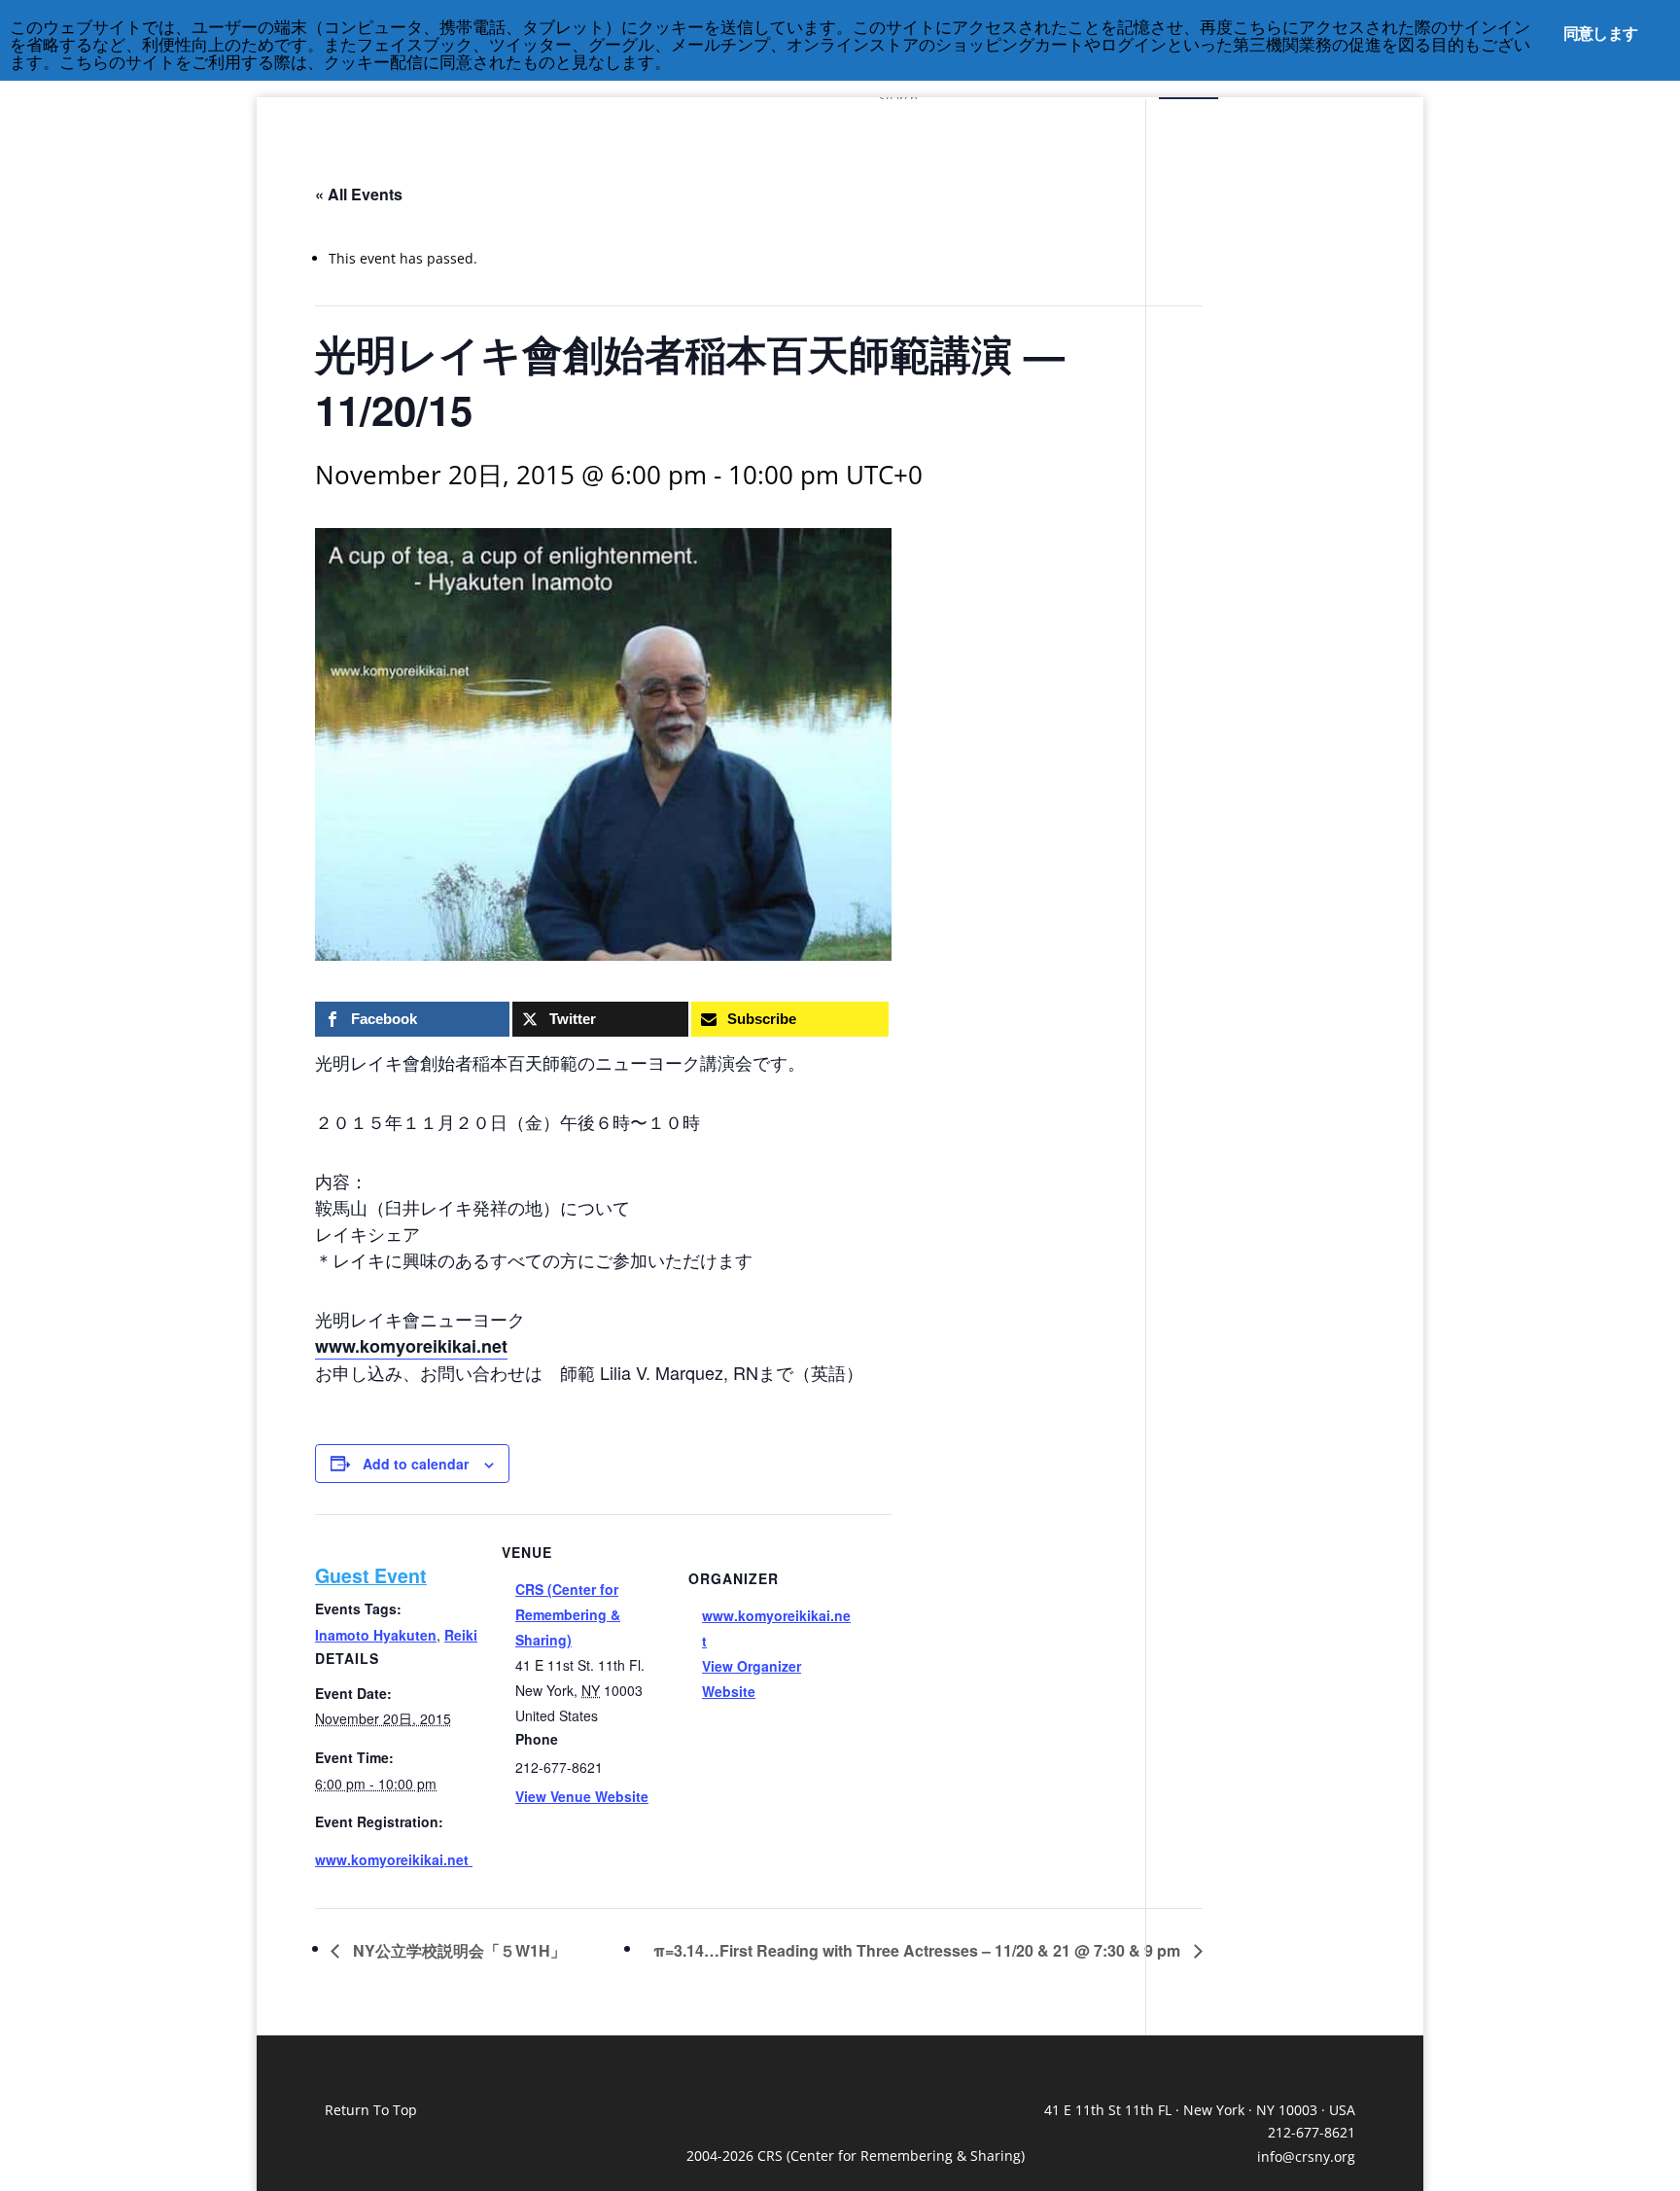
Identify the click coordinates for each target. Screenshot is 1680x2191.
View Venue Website (582, 1796)
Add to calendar (416, 1464)
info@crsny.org (1306, 2156)
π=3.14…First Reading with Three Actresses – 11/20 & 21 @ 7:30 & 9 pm (919, 1950)
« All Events (359, 194)
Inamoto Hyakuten (376, 1635)
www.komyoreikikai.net (411, 1346)
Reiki (461, 1635)
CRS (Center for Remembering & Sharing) (568, 1614)
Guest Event (371, 1575)
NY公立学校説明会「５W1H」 (457, 1950)
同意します (1600, 33)
